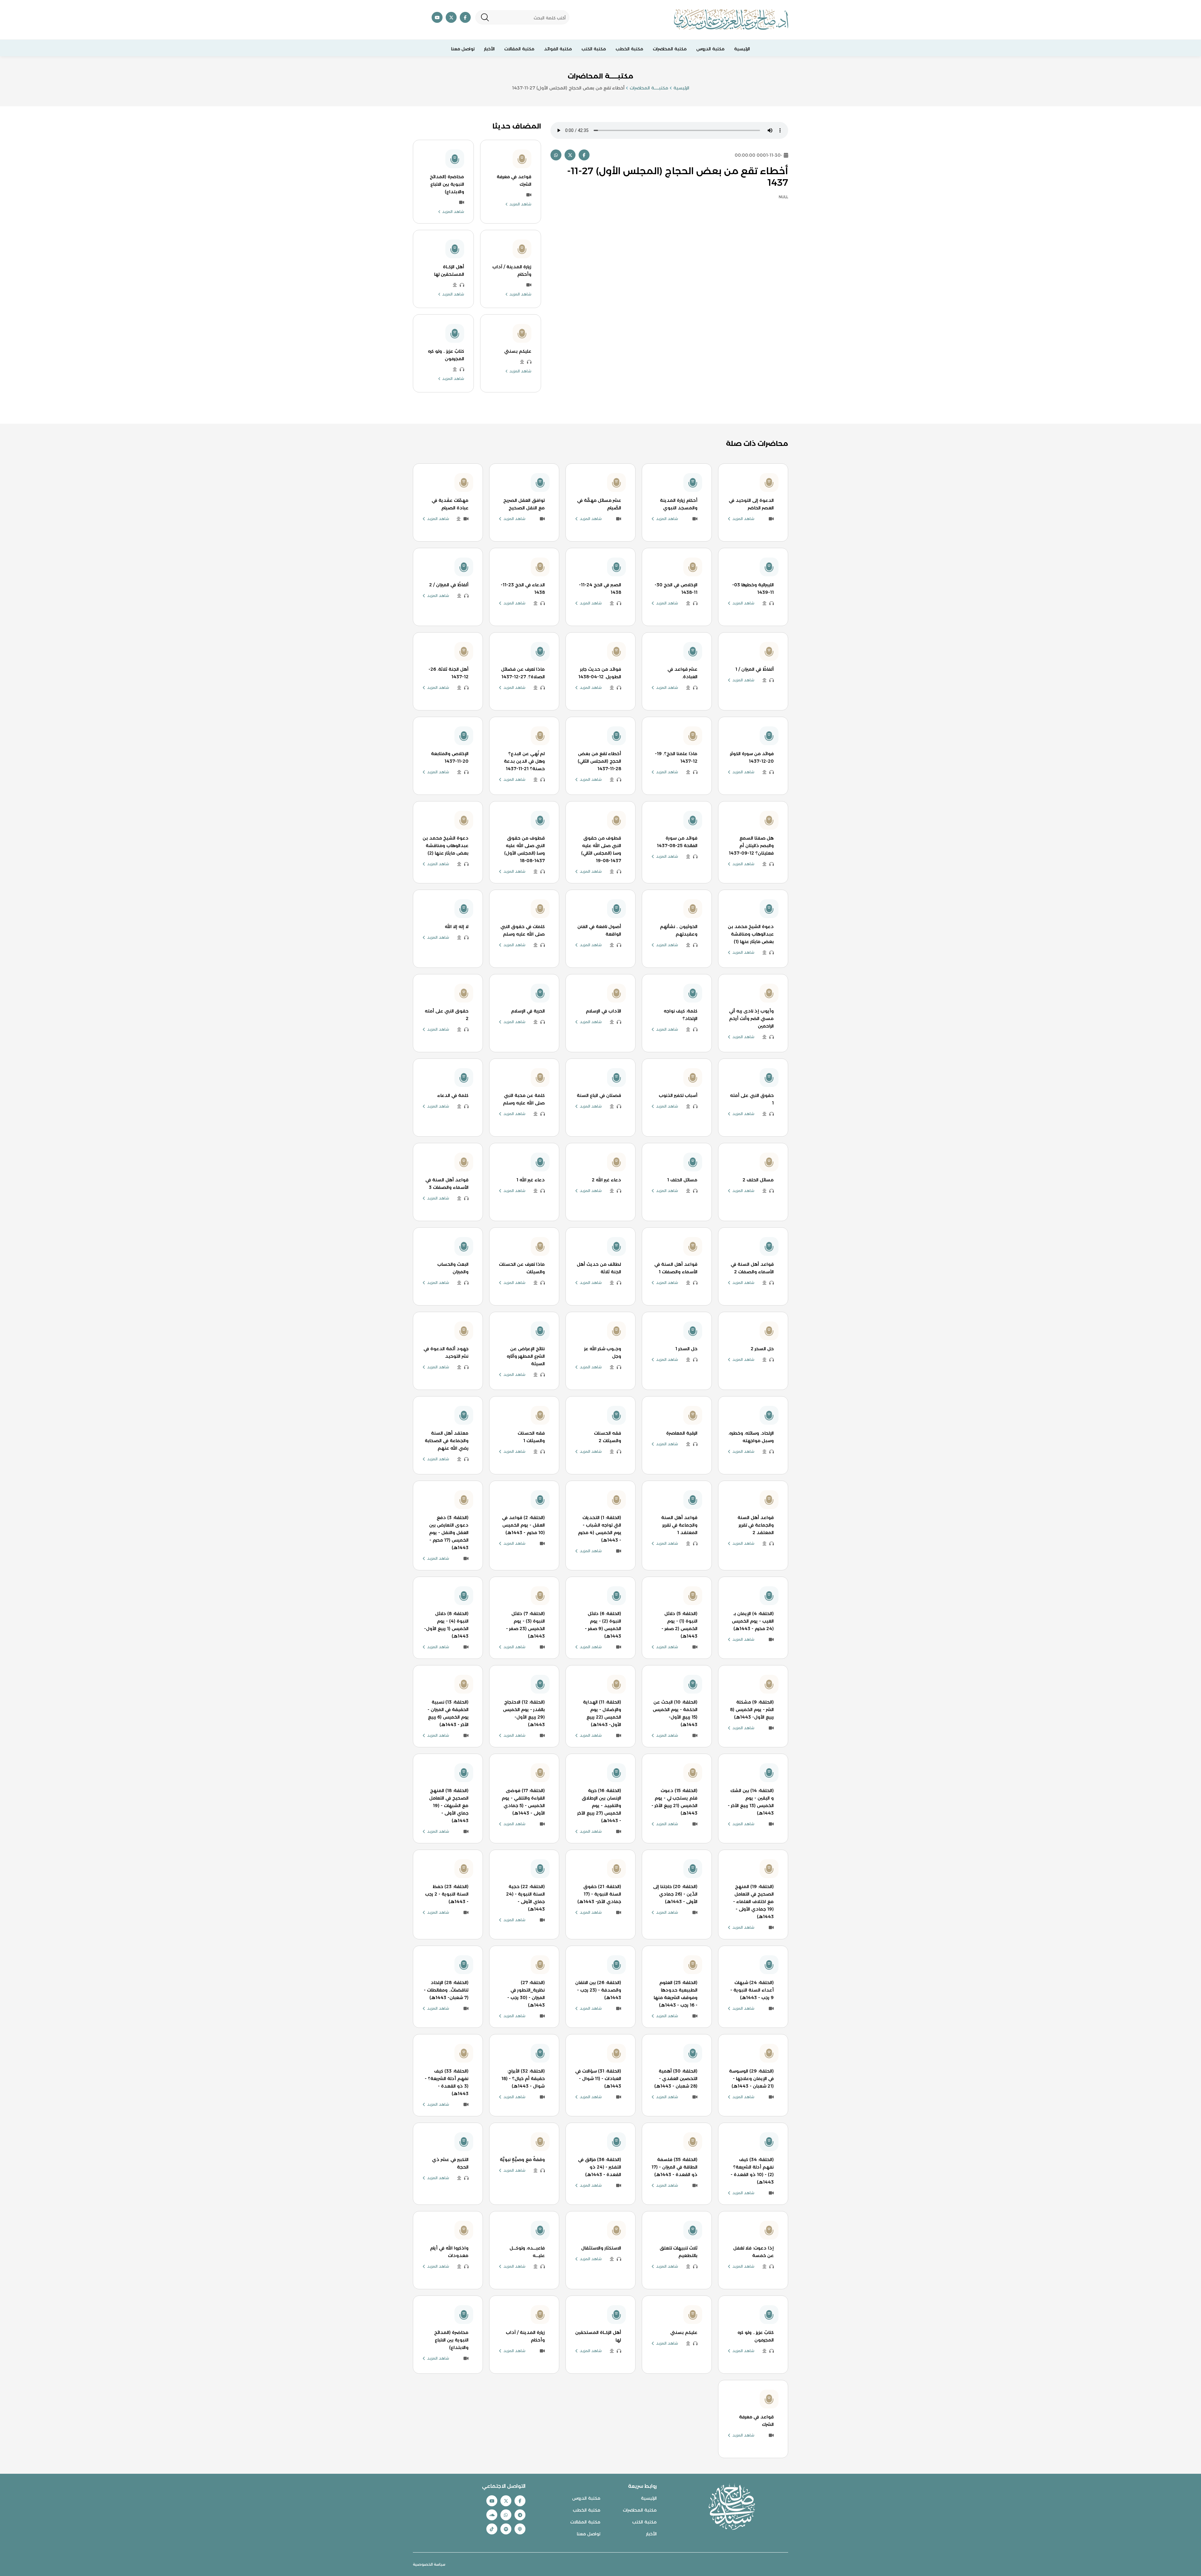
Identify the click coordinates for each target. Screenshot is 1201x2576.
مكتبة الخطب (629, 49)
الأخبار (489, 49)
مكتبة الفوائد (558, 49)
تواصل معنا (463, 49)
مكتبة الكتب (594, 49)
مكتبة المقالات (519, 49)
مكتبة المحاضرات (670, 49)
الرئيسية (742, 49)
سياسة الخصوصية (429, 2564)
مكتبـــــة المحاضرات (649, 88)
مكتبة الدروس (710, 49)
